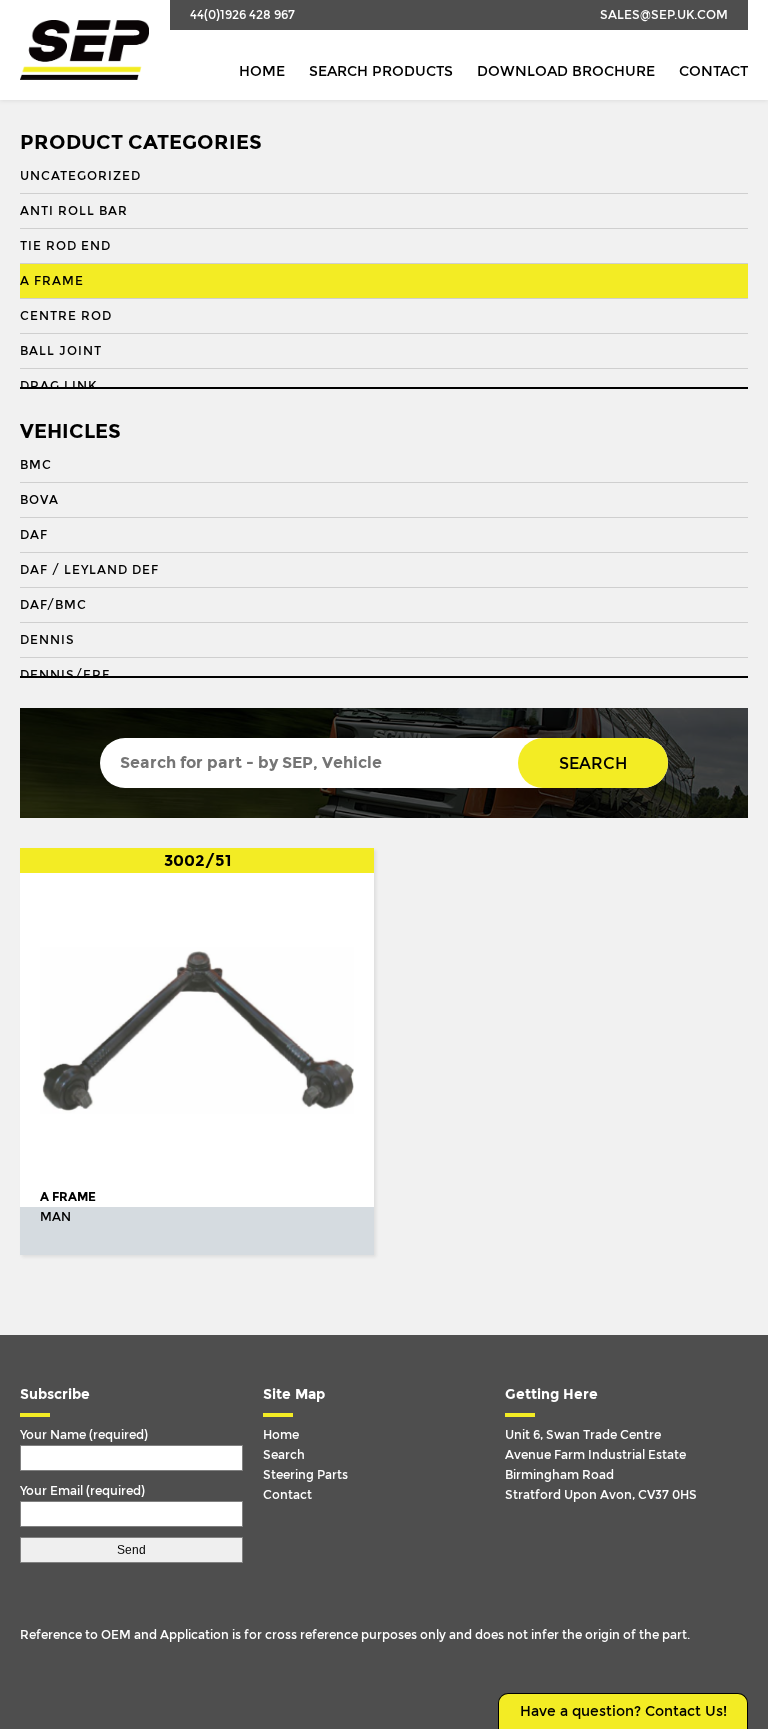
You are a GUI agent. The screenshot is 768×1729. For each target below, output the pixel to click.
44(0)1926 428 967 (242, 15)
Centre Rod (66, 316)
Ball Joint (61, 351)
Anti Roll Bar (74, 211)
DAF (34, 535)
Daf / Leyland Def (89, 570)
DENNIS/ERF (65, 675)
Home (262, 71)
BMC (36, 465)
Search (593, 763)
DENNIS (47, 640)
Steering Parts (305, 1475)
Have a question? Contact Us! (623, 1711)
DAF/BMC (53, 605)
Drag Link (58, 386)
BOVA (39, 500)
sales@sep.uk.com (664, 15)
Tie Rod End (65, 246)
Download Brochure (566, 71)
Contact (713, 71)
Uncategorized (80, 176)
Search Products (381, 71)
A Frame (52, 281)
